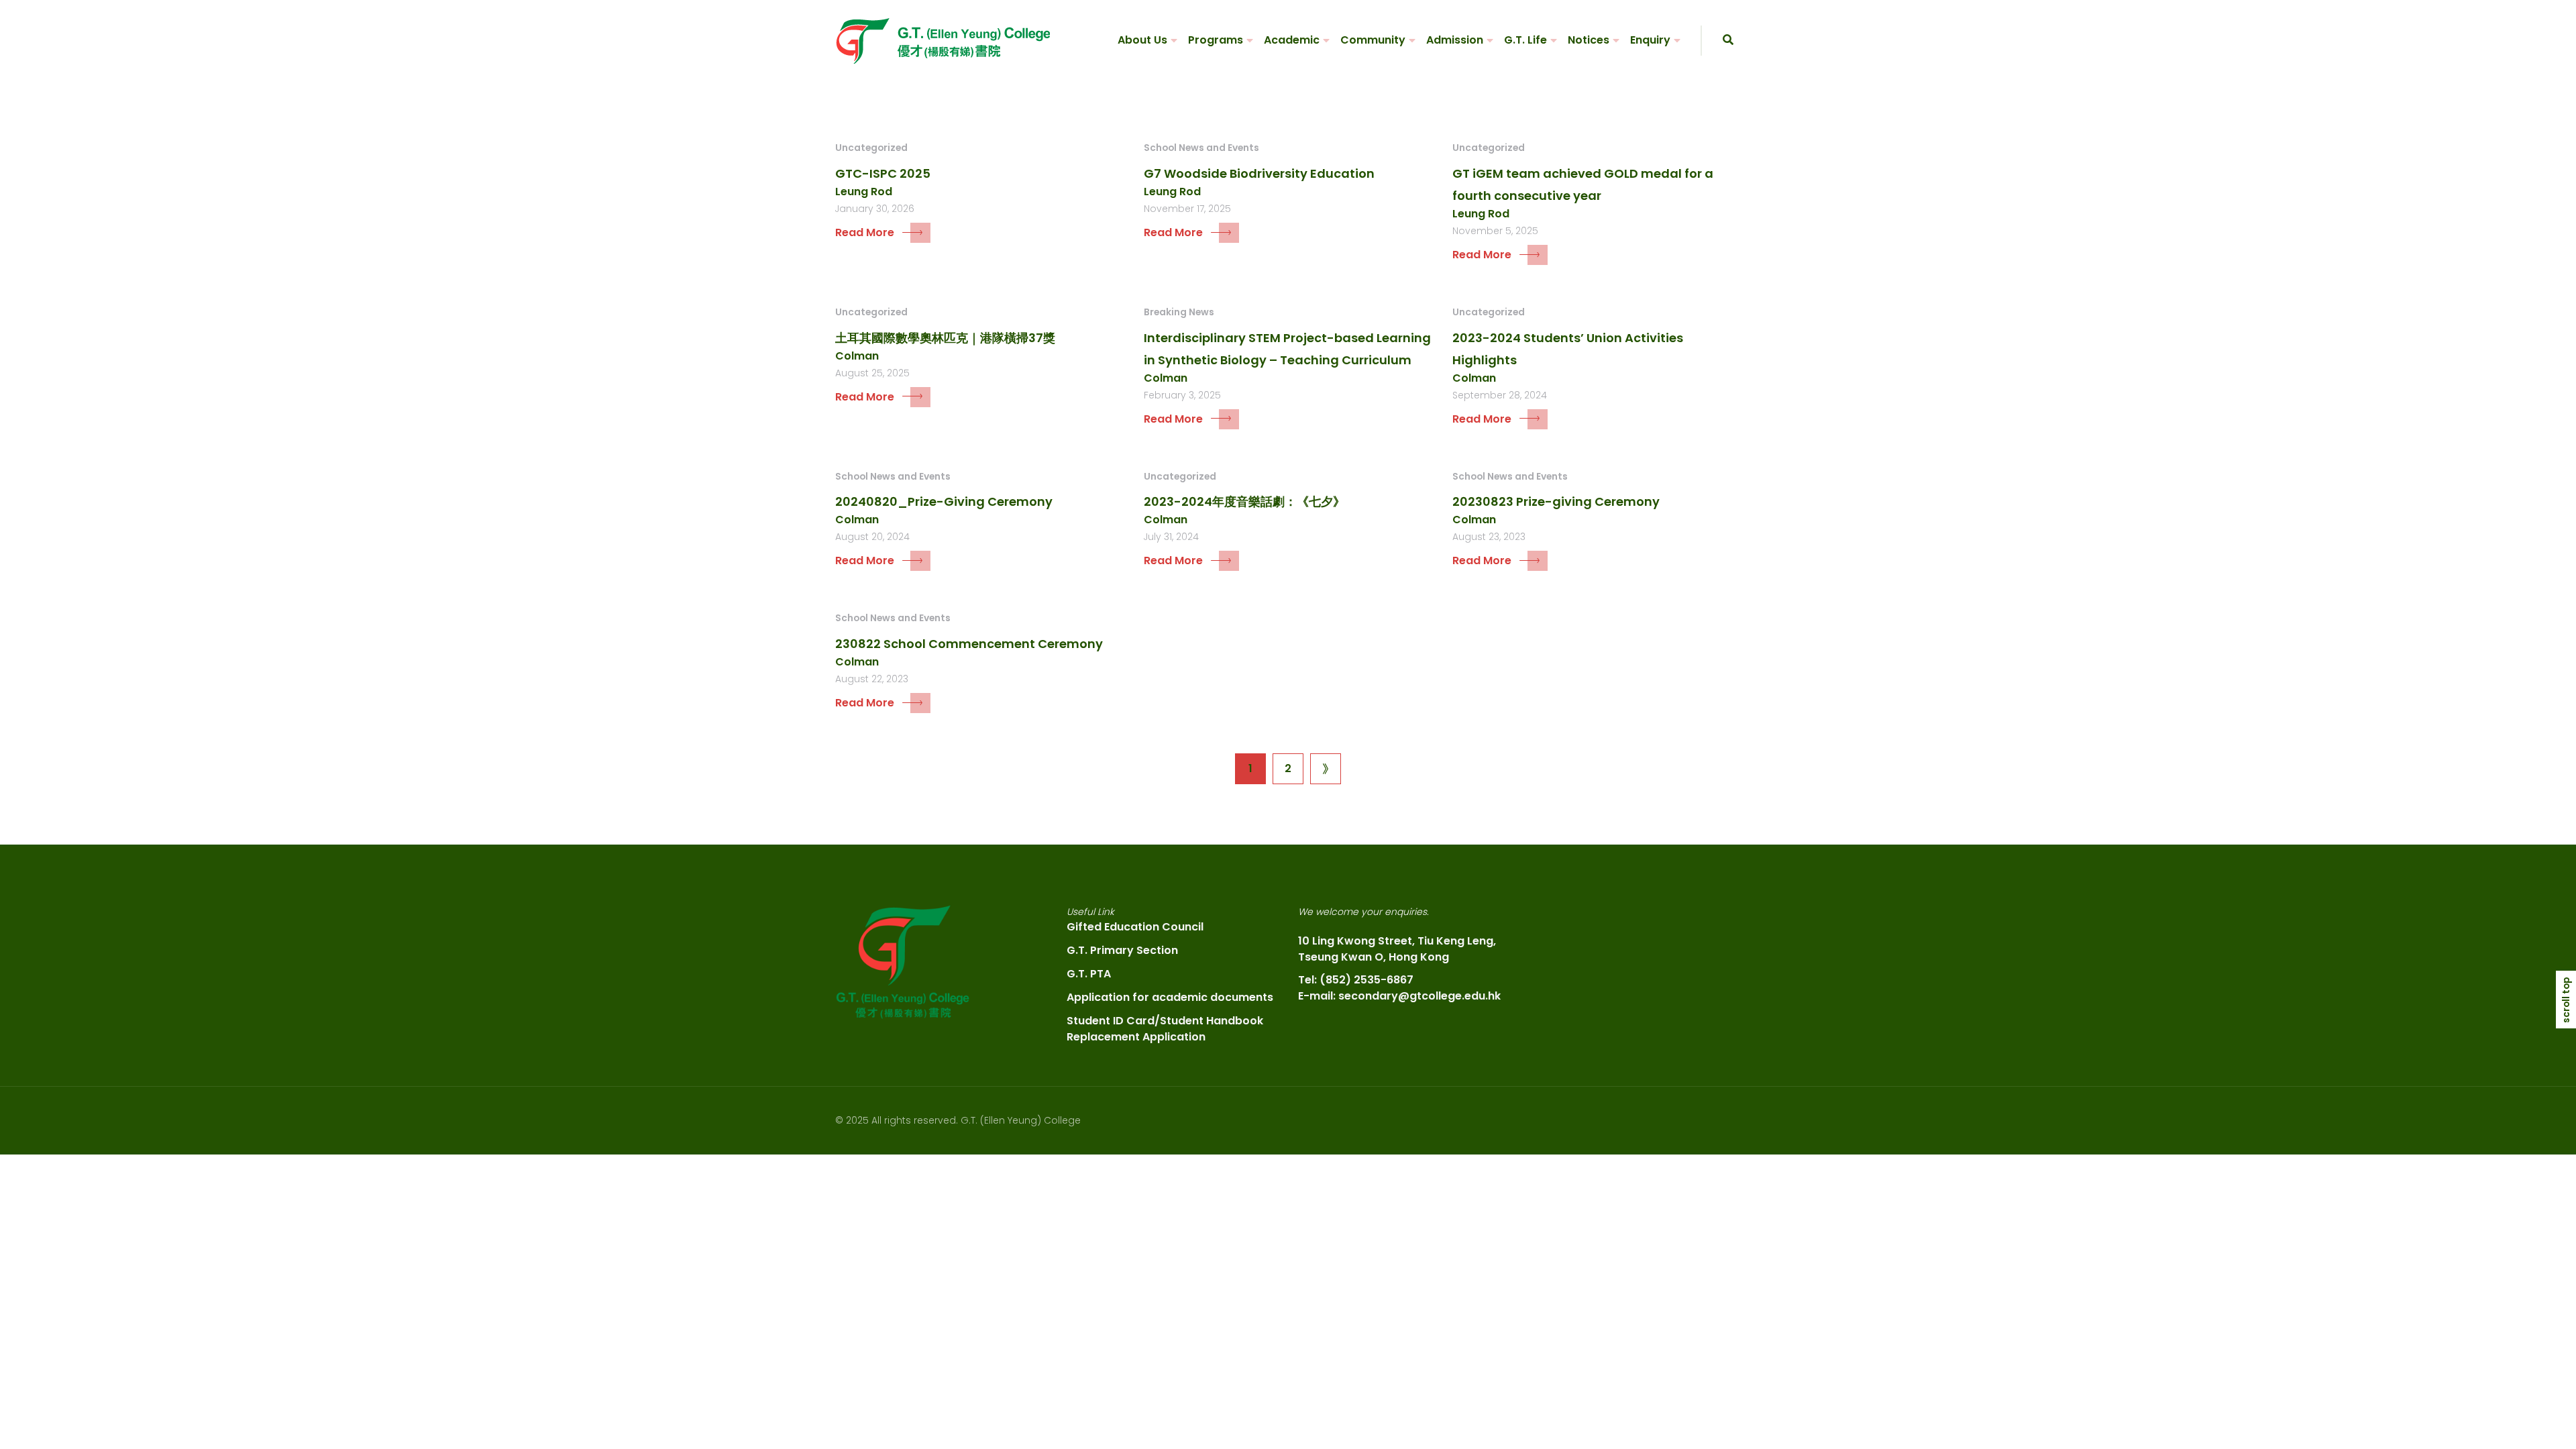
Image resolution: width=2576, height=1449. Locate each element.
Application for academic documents (1170, 997)
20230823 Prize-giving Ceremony (1556, 501)
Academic (1292, 40)
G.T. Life (1525, 40)
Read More (865, 232)
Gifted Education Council (1135, 927)
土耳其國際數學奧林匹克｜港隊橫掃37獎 (945, 338)
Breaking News (1179, 312)
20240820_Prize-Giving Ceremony (944, 501)
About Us (1142, 40)
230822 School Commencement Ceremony (969, 644)
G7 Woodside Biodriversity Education (1259, 173)
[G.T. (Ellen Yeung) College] (943, 41)
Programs (1216, 40)
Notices (1589, 40)
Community (1373, 40)
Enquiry (1650, 40)
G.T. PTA (1089, 974)
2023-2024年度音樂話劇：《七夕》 (1244, 501)
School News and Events (1201, 148)
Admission (1455, 40)
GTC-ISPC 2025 (883, 173)
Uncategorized (871, 148)
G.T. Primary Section (1122, 950)
